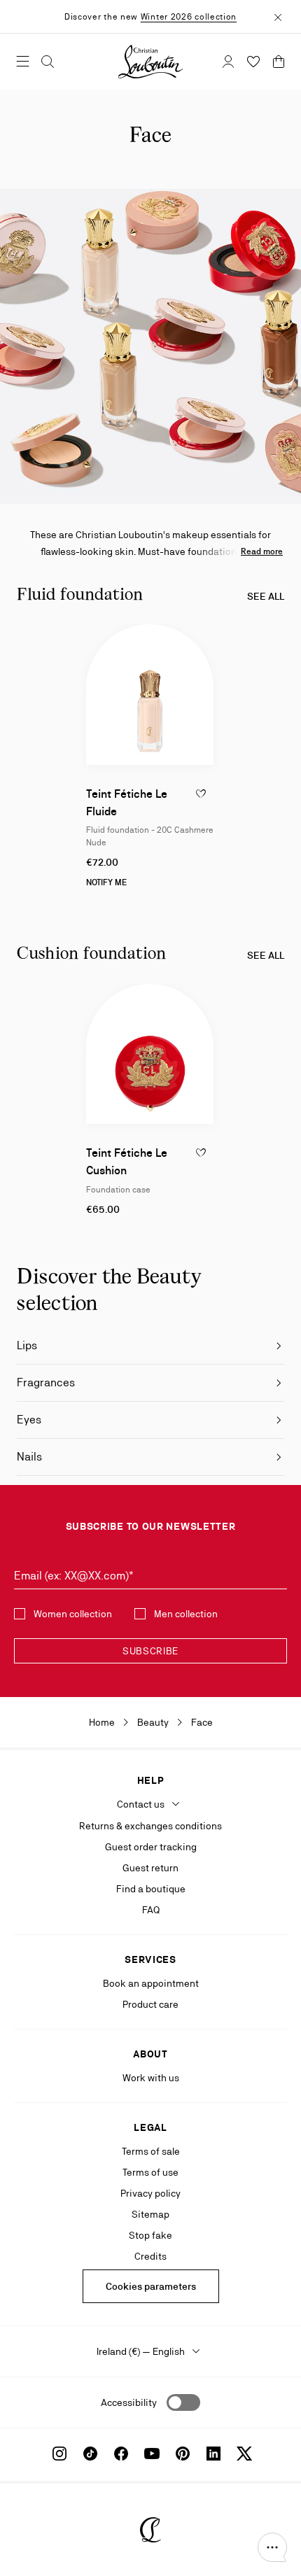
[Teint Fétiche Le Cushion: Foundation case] (150, 1054)
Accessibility (129, 2402)
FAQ (151, 1910)
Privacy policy (150, 2193)
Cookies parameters (151, 2286)
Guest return (150, 1868)
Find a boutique (151, 1889)
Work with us (151, 2078)
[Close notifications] (278, 16)
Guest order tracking (151, 1847)
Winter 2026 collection (189, 17)
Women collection (73, 1614)
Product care (150, 2004)
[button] (272, 2547)
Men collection (186, 1614)
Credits (150, 2256)
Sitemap (150, 2214)
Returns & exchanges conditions (150, 1826)
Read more (262, 551)
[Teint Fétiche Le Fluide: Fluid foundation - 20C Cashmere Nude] (150, 694)
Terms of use (150, 2172)
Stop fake (150, 2235)
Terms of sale (151, 2151)
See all (266, 596)
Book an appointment (151, 1983)
